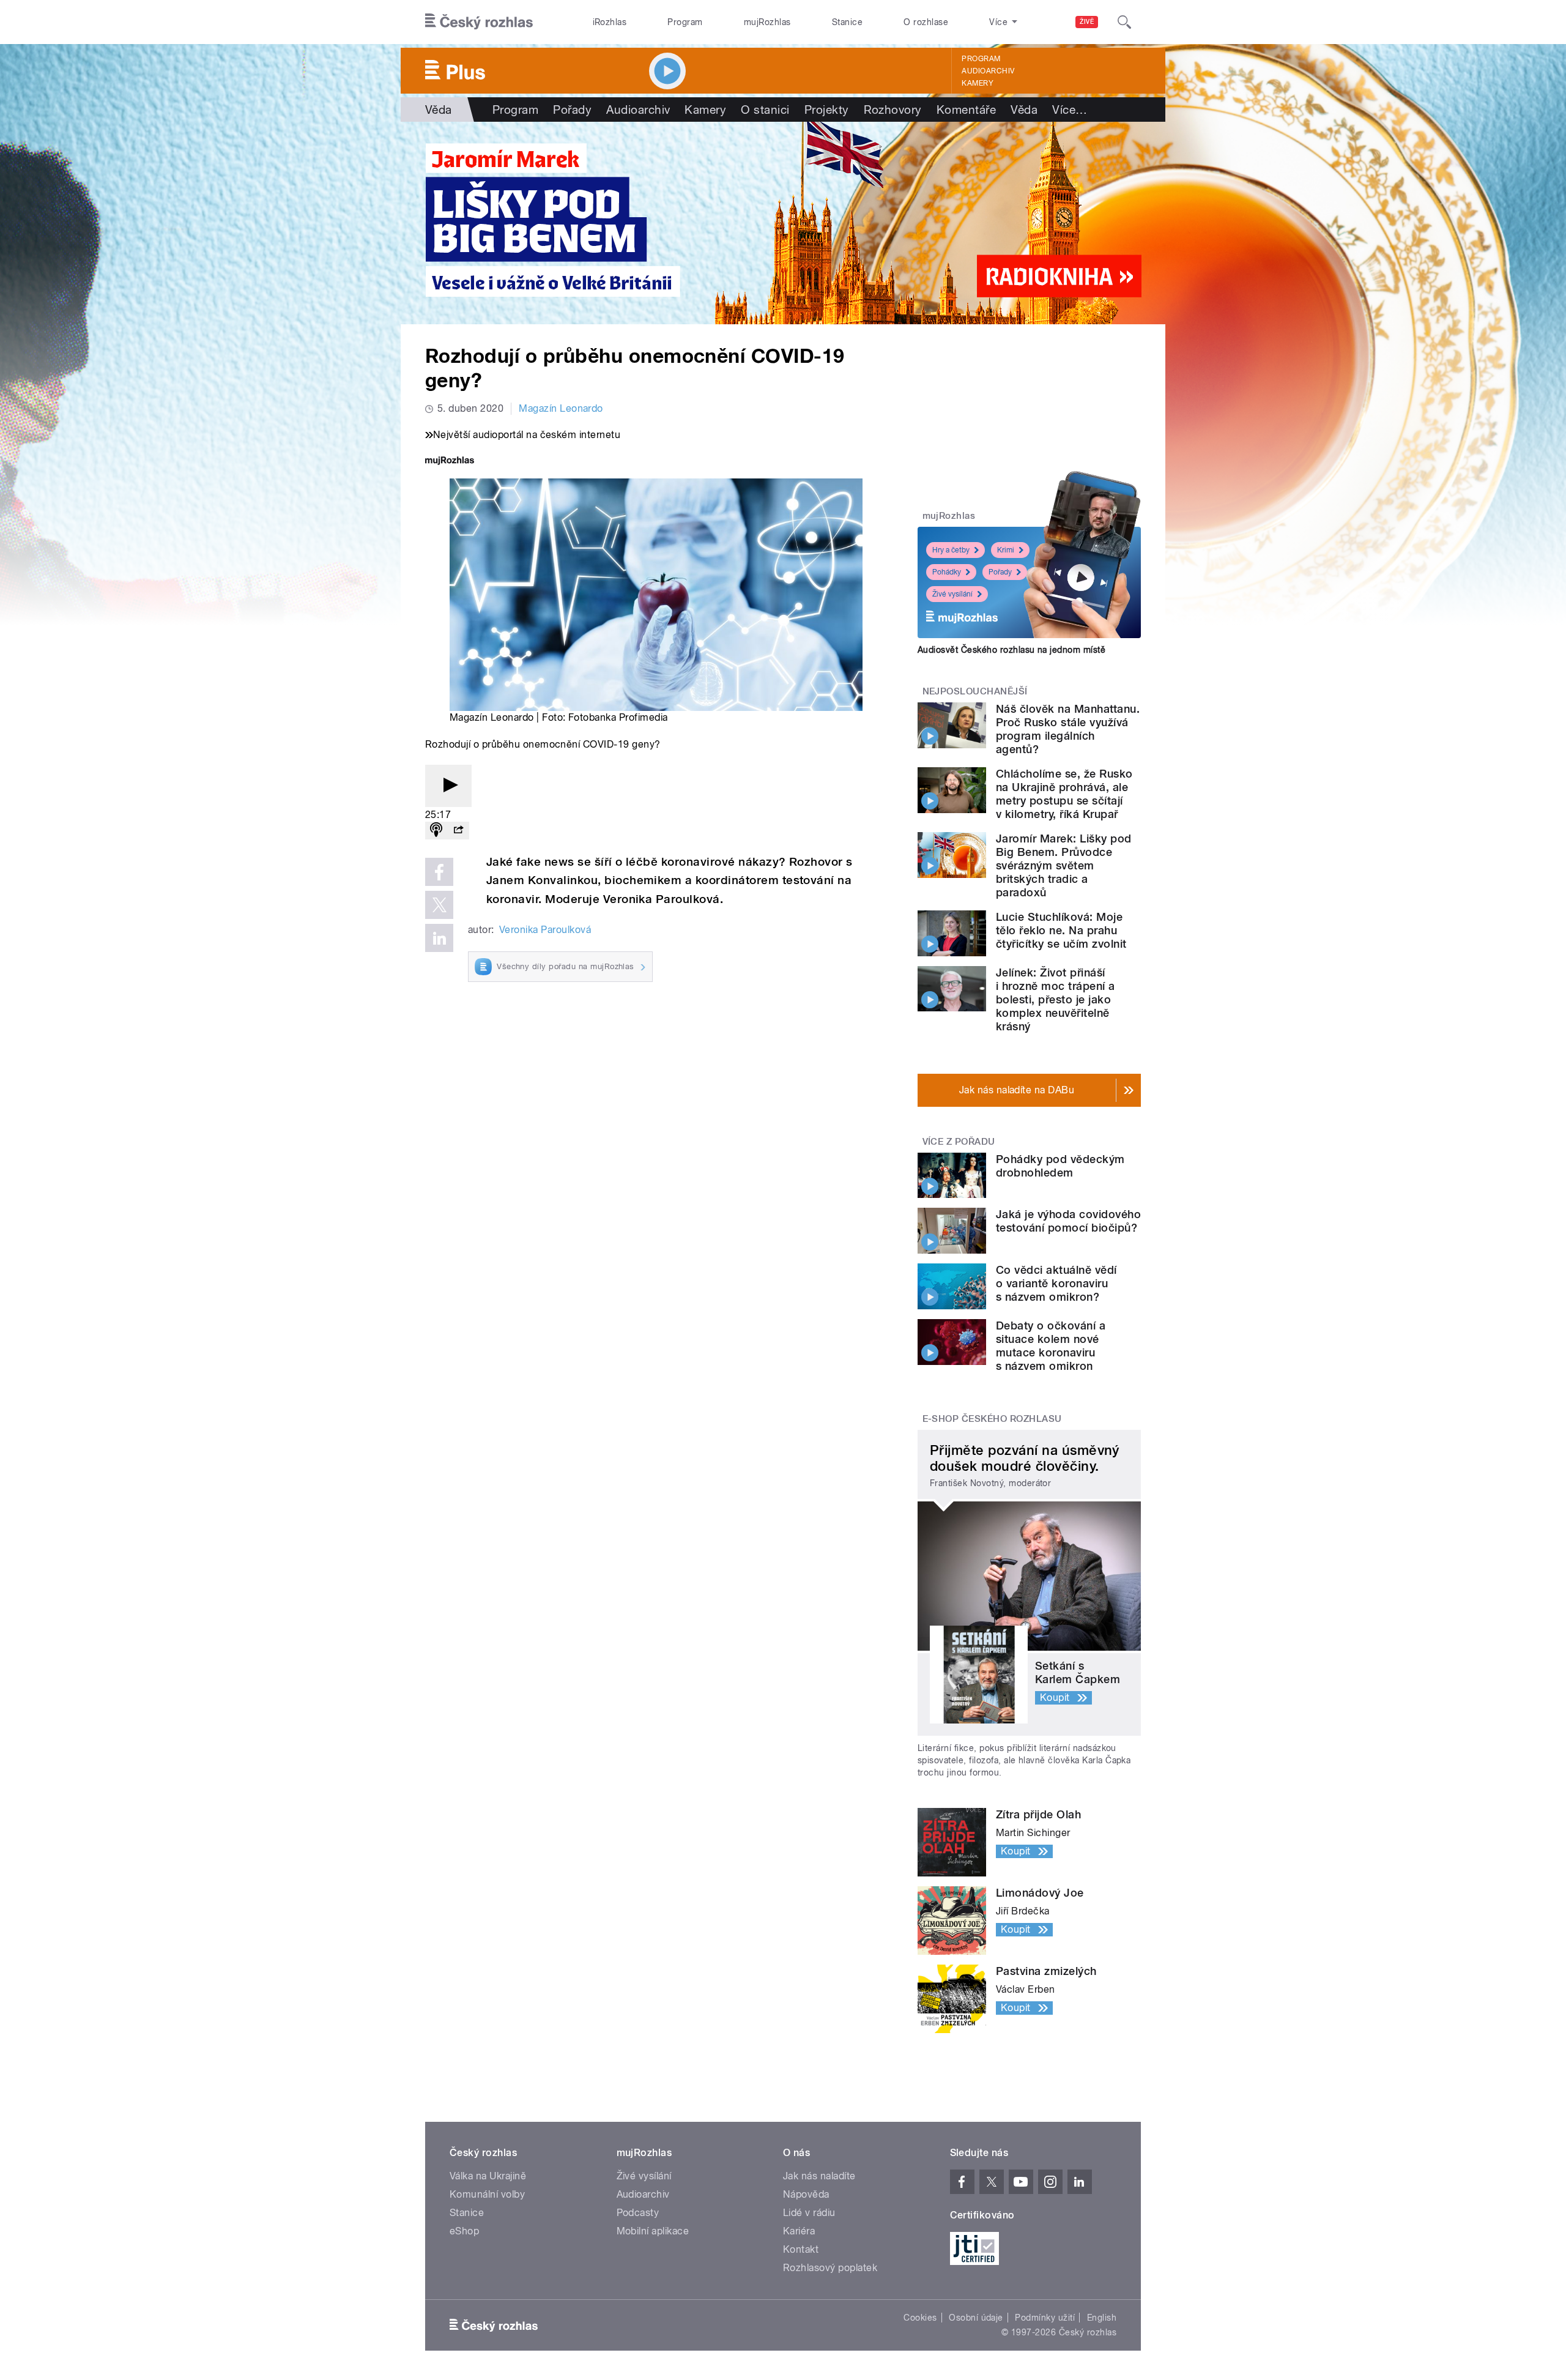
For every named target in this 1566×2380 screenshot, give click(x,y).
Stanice (847, 22)
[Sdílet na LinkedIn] (439, 938)
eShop (464, 2231)
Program (685, 22)
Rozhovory (893, 110)
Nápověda (806, 2194)
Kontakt (801, 2249)
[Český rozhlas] (479, 22)
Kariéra (799, 2231)
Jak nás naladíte (819, 2176)
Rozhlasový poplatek (830, 2268)
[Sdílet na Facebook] (439, 872)
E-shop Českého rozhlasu (992, 1419)
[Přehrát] (448, 786)
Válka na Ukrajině (488, 2176)
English (1102, 2318)
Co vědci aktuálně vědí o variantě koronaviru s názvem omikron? (1056, 1283)
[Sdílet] (458, 831)
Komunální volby (487, 2194)
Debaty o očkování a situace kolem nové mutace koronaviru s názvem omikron (1051, 1346)
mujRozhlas (767, 22)
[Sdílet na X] (439, 905)
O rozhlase (926, 22)
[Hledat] (1124, 22)
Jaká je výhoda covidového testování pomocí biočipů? (1068, 1221)
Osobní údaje (976, 2318)
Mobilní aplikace (653, 2231)
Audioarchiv (988, 71)
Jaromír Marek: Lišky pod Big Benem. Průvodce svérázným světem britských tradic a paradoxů (1064, 865)
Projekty (827, 110)
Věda (439, 110)
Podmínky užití (1045, 2318)
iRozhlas (610, 22)
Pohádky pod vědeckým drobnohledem (1060, 1166)
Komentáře (966, 110)
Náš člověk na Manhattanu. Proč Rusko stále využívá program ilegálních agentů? (1068, 729)
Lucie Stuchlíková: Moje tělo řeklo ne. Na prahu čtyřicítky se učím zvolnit (1061, 930)
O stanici (765, 110)
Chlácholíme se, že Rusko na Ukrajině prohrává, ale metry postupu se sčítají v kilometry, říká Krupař (1064, 794)
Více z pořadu (959, 1142)
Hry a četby (951, 550)
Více (1070, 110)
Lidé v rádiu (809, 2213)
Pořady (572, 110)
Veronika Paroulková (545, 930)
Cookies (920, 2318)
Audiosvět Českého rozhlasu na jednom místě (1011, 650)
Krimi (1006, 550)
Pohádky (947, 572)
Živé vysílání (952, 594)
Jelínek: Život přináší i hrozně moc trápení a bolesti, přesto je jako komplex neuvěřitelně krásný (1056, 999)
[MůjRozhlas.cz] (450, 462)
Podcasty (638, 2213)
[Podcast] (436, 831)
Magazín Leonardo (561, 408)
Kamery (978, 83)
